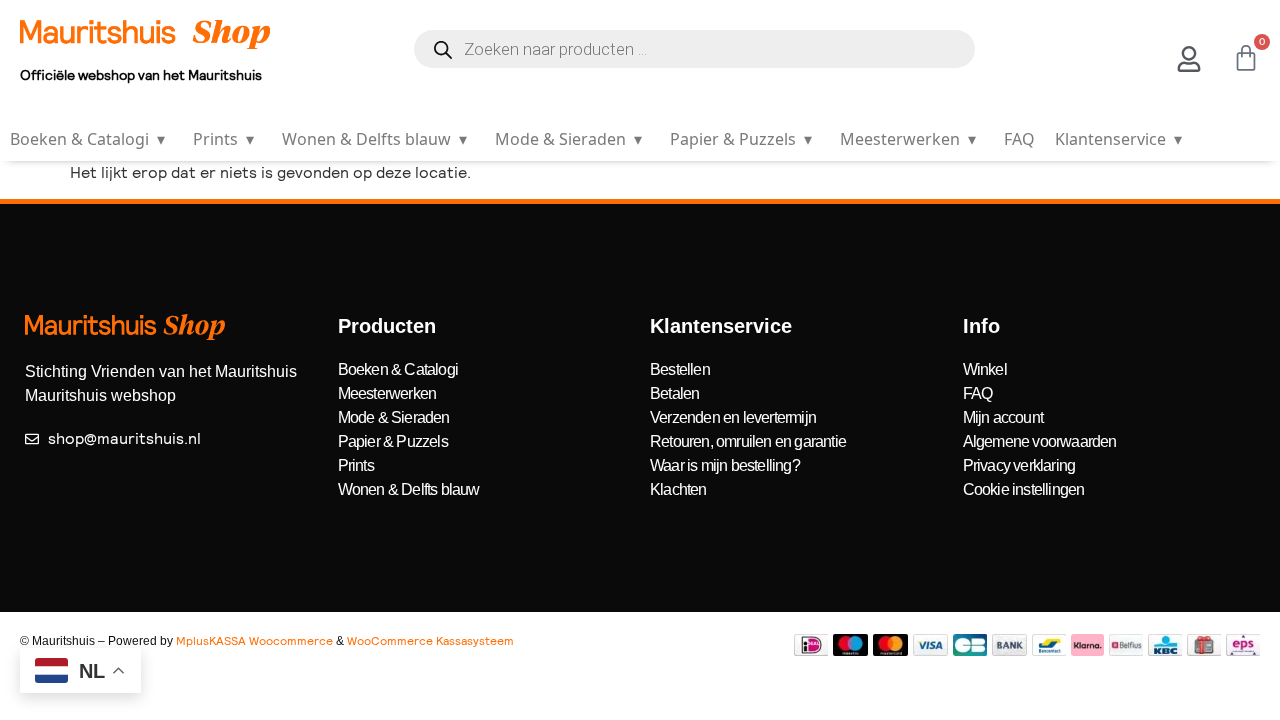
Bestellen (680, 369)
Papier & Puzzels (741, 139)
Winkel (985, 369)
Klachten (678, 489)
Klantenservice (1118, 139)
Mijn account (1003, 417)
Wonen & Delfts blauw (374, 139)
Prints (223, 139)
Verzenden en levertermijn (733, 417)
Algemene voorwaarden (1040, 441)
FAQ (1019, 139)
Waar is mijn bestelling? (725, 465)
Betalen (674, 393)
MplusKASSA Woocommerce (254, 641)
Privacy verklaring (1019, 465)
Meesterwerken (908, 139)
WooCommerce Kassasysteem (430, 641)
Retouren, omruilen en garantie (748, 441)
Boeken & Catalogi (87, 139)
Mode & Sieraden (568, 139)
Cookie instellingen (1024, 489)
